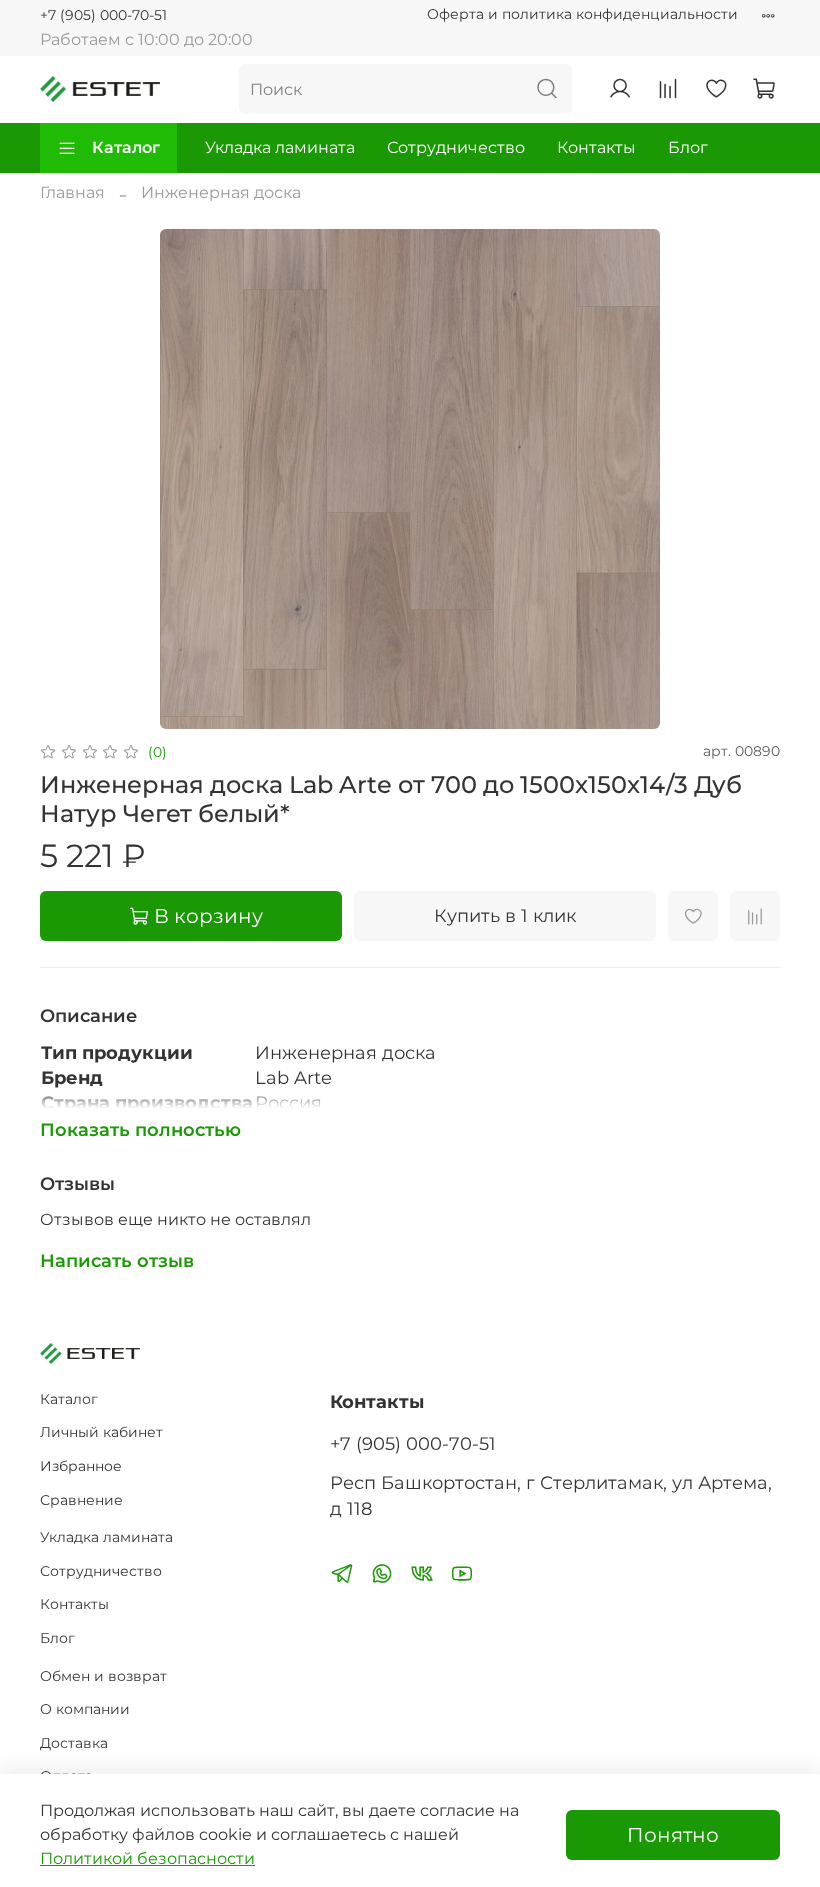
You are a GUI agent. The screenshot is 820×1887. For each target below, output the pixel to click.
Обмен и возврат (103, 1676)
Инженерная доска (221, 192)
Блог (688, 147)
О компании (85, 1709)
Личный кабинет (101, 1432)
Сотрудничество (456, 147)
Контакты (596, 147)
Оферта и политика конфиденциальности (582, 14)
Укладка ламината (280, 147)
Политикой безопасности (147, 1858)
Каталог (126, 147)
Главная (72, 192)
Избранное (81, 1466)
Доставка (74, 1743)
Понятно (673, 1835)
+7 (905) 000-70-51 (103, 15)
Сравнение (81, 1500)
